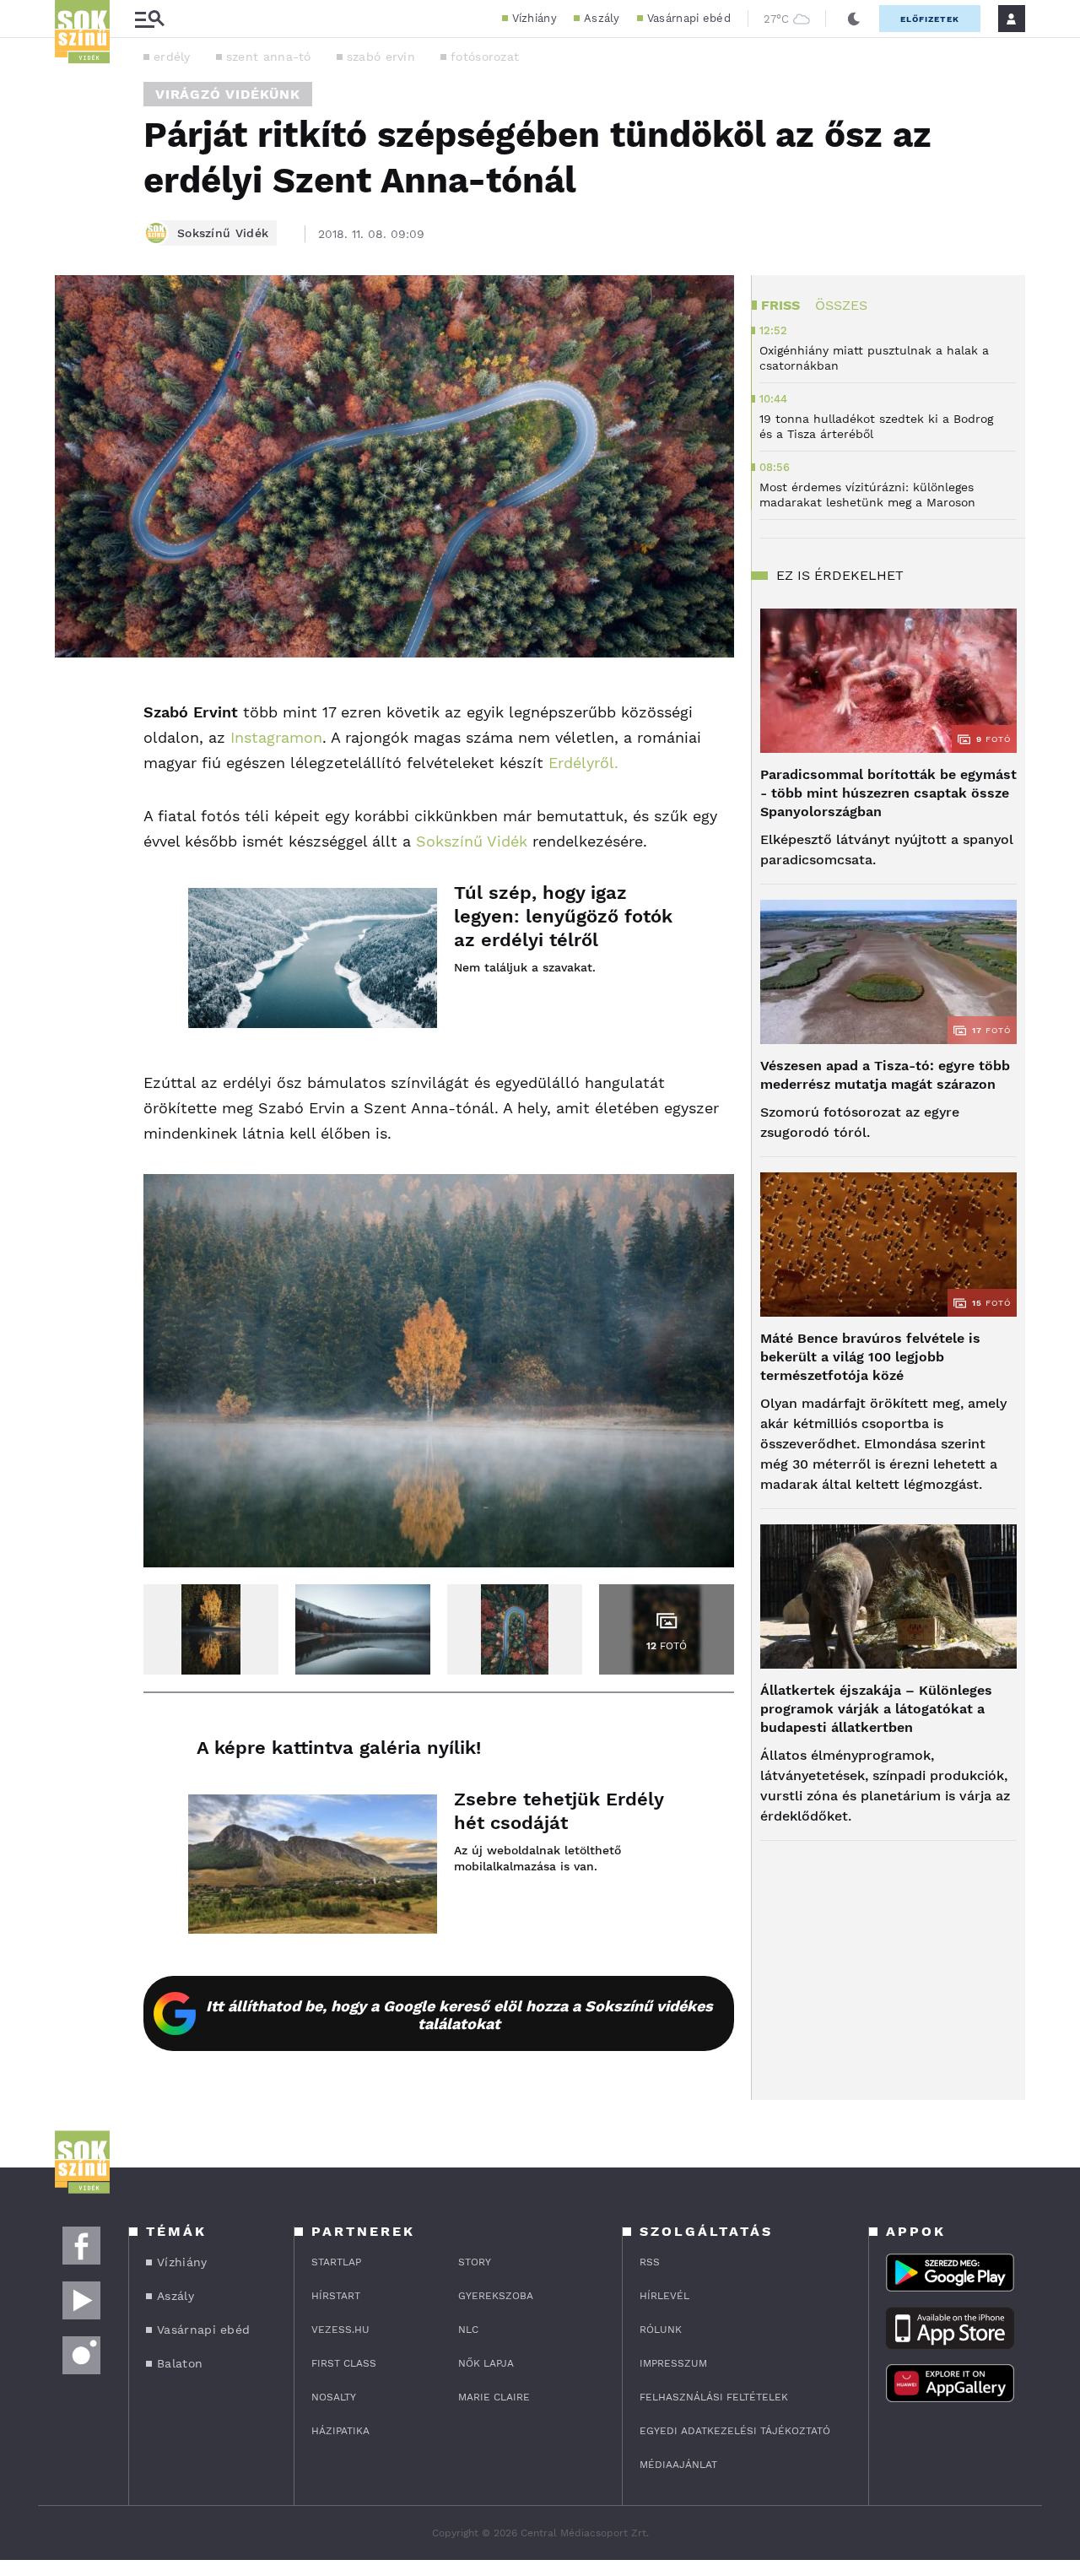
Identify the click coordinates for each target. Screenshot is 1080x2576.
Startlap (336, 2262)
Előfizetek (930, 19)
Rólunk (661, 2330)
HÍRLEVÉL (664, 2296)
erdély (172, 57)
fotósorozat (485, 57)
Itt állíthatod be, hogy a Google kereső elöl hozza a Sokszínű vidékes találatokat (459, 2015)
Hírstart (336, 2296)
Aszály (602, 18)
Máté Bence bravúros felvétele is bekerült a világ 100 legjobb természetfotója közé (870, 1357)
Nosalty (334, 2397)
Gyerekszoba (496, 2296)
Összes (841, 305)
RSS (650, 2262)
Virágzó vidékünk (228, 94)
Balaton (180, 2363)
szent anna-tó (269, 57)
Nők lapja (486, 2363)
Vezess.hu (340, 2330)
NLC (468, 2330)
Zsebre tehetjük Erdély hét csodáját (559, 1811)
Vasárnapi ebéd (689, 18)
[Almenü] (149, 19)
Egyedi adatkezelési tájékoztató (735, 2431)
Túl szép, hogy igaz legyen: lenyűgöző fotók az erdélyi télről (563, 916)
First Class (344, 2363)
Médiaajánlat (678, 2465)
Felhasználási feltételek (714, 2397)
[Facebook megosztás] (73, 701)
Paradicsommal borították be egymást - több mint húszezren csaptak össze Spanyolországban (888, 793)
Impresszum (673, 2363)
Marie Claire (494, 2397)
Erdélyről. (583, 763)
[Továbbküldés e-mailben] (73, 747)
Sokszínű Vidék (472, 841)
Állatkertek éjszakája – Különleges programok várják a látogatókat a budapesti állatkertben (876, 1709)
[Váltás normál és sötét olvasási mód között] (854, 19)
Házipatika (340, 2431)
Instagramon (276, 737)
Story (475, 2262)
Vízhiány (535, 18)
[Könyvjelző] (73, 797)
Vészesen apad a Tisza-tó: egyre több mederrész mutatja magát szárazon (885, 1075)
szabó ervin (381, 57)
